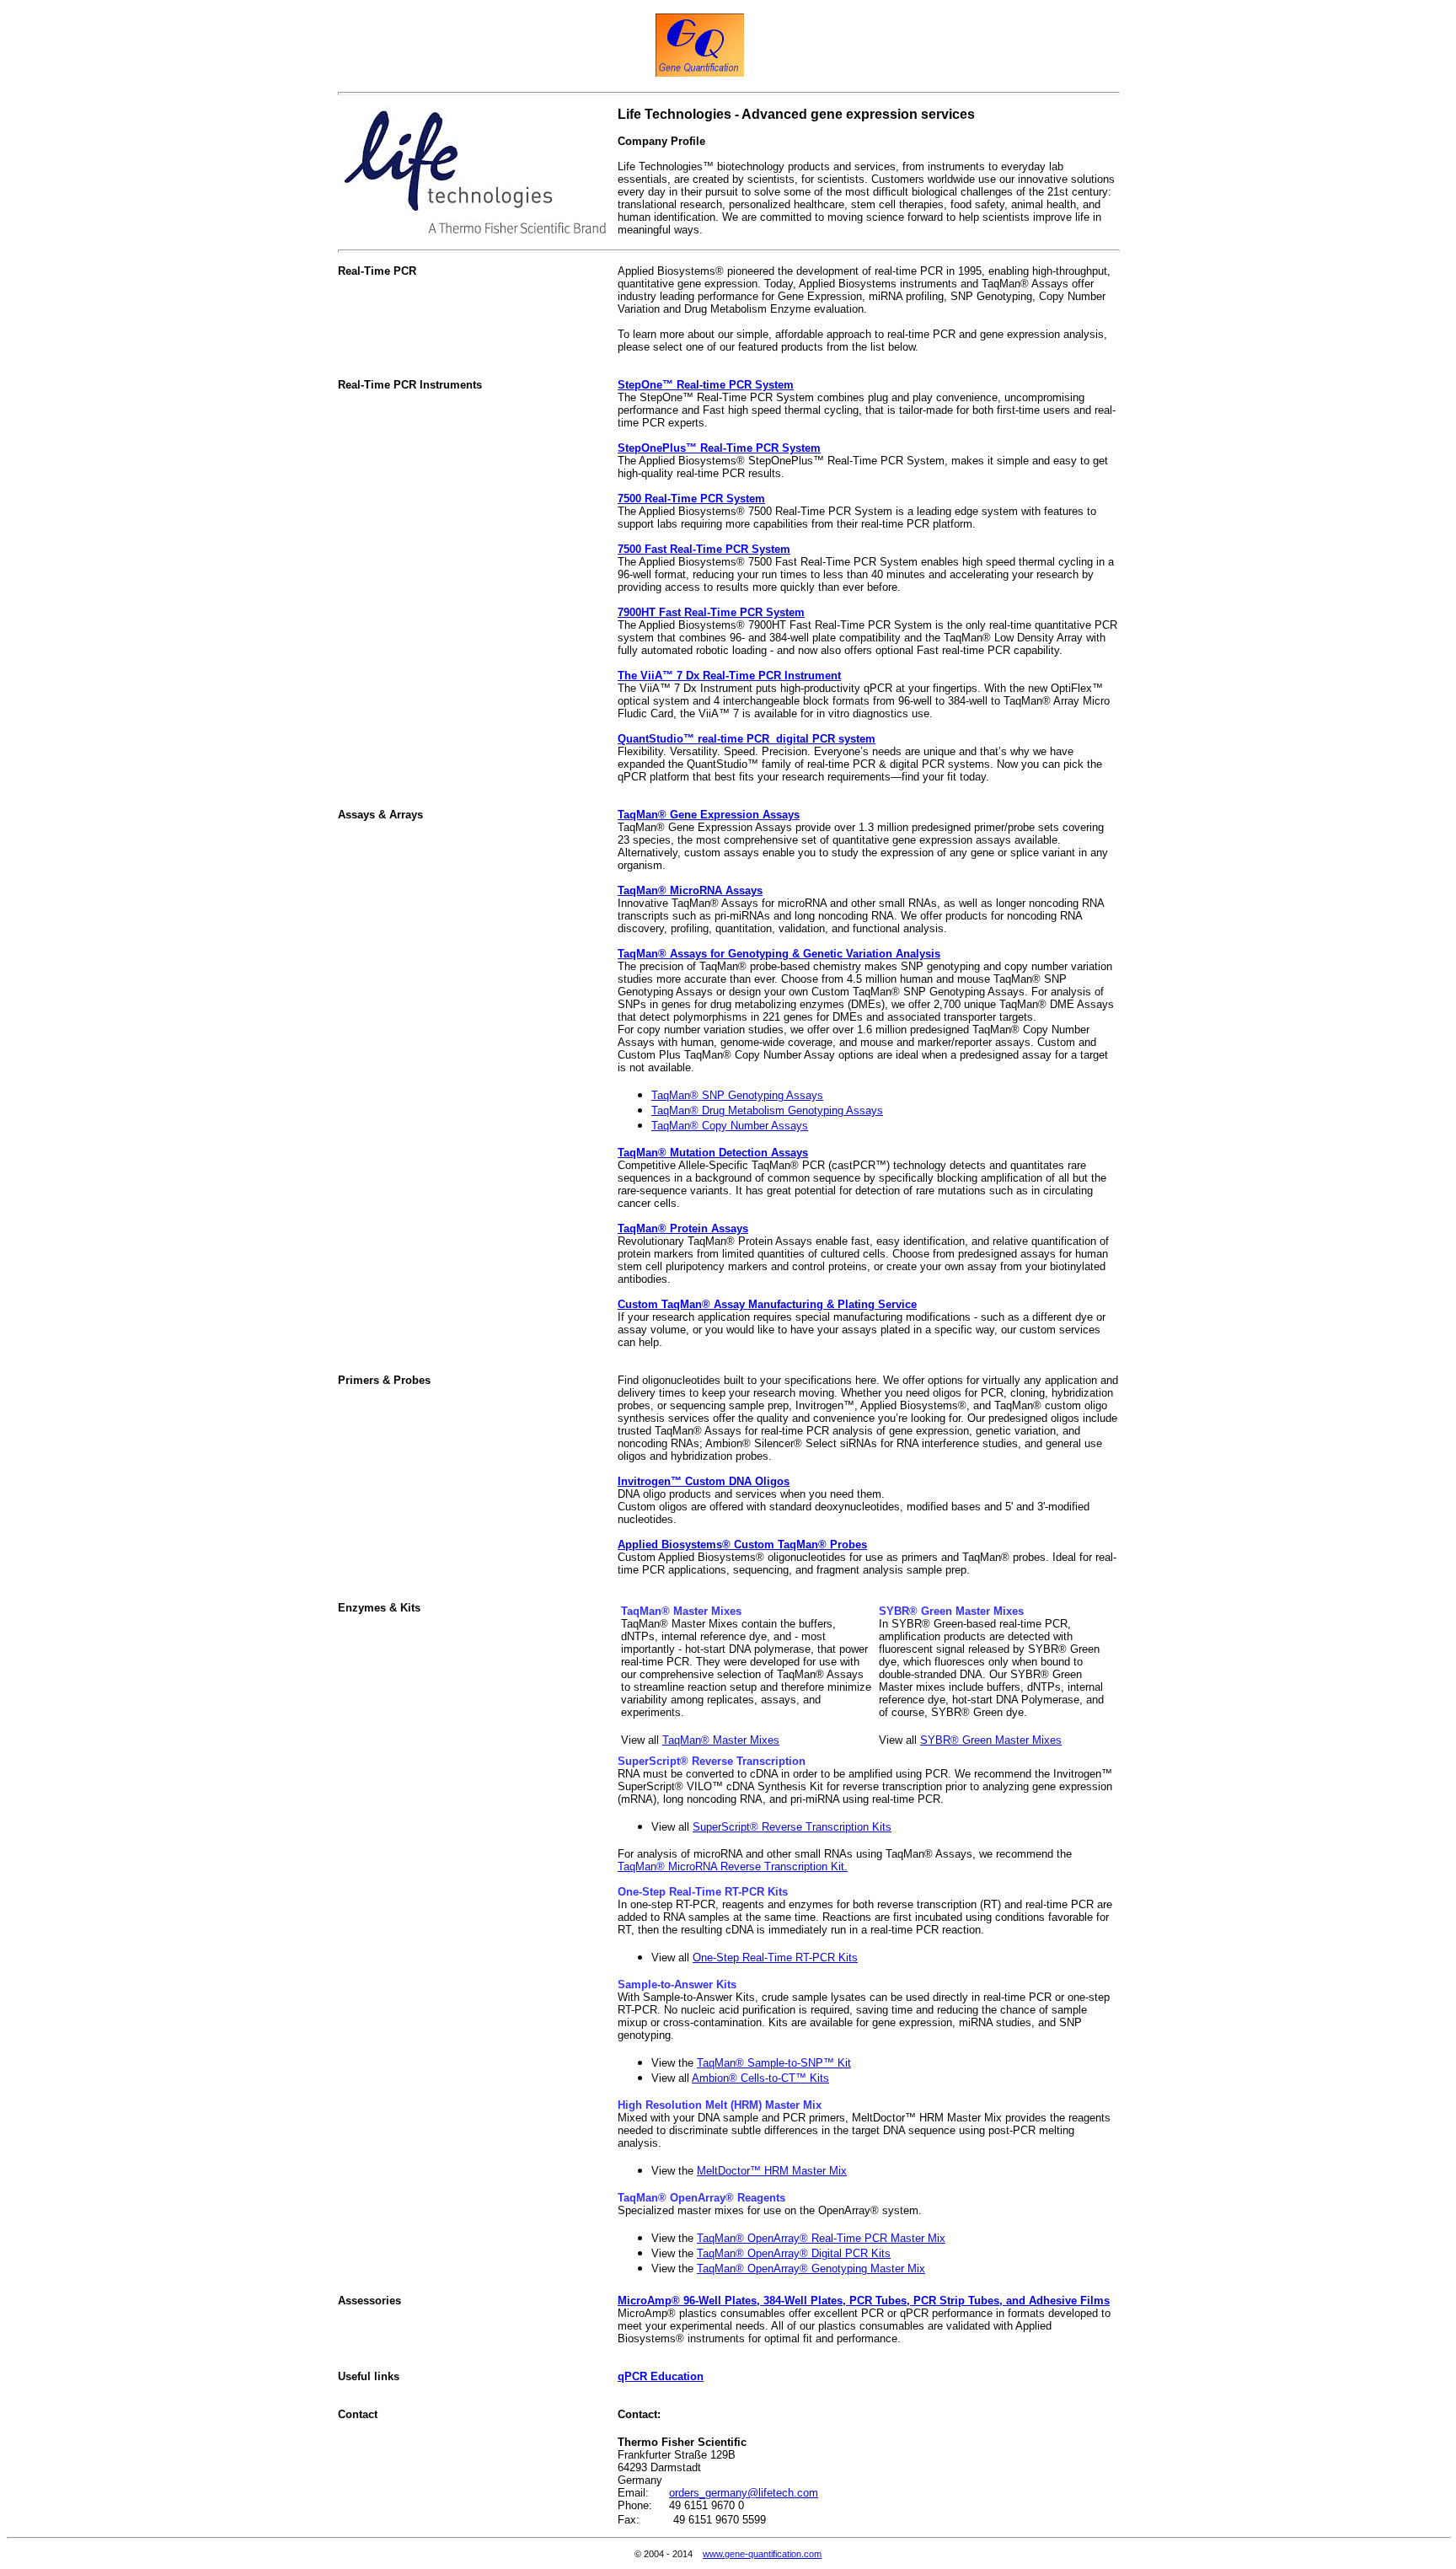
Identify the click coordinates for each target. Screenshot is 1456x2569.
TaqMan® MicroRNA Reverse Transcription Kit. (733, 1866)
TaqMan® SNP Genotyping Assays (737, 1095)
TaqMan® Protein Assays (683, 1228)
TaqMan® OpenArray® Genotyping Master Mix (811, 2269)
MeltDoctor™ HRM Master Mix (772, 2171)
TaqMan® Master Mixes (721, 1740)
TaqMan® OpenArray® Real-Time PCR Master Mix (821, 2238)
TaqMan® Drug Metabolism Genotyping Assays (767, 1110)
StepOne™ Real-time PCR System (706, 385)
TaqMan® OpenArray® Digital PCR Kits (794, 2253)
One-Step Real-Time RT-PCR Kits (775, 1958)
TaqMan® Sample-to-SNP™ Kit (774, 2063)
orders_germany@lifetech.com (744, 2493)
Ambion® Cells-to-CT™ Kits (760, 2078)
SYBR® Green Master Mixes (991, 1740)
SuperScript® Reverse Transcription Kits (792, 1827)
